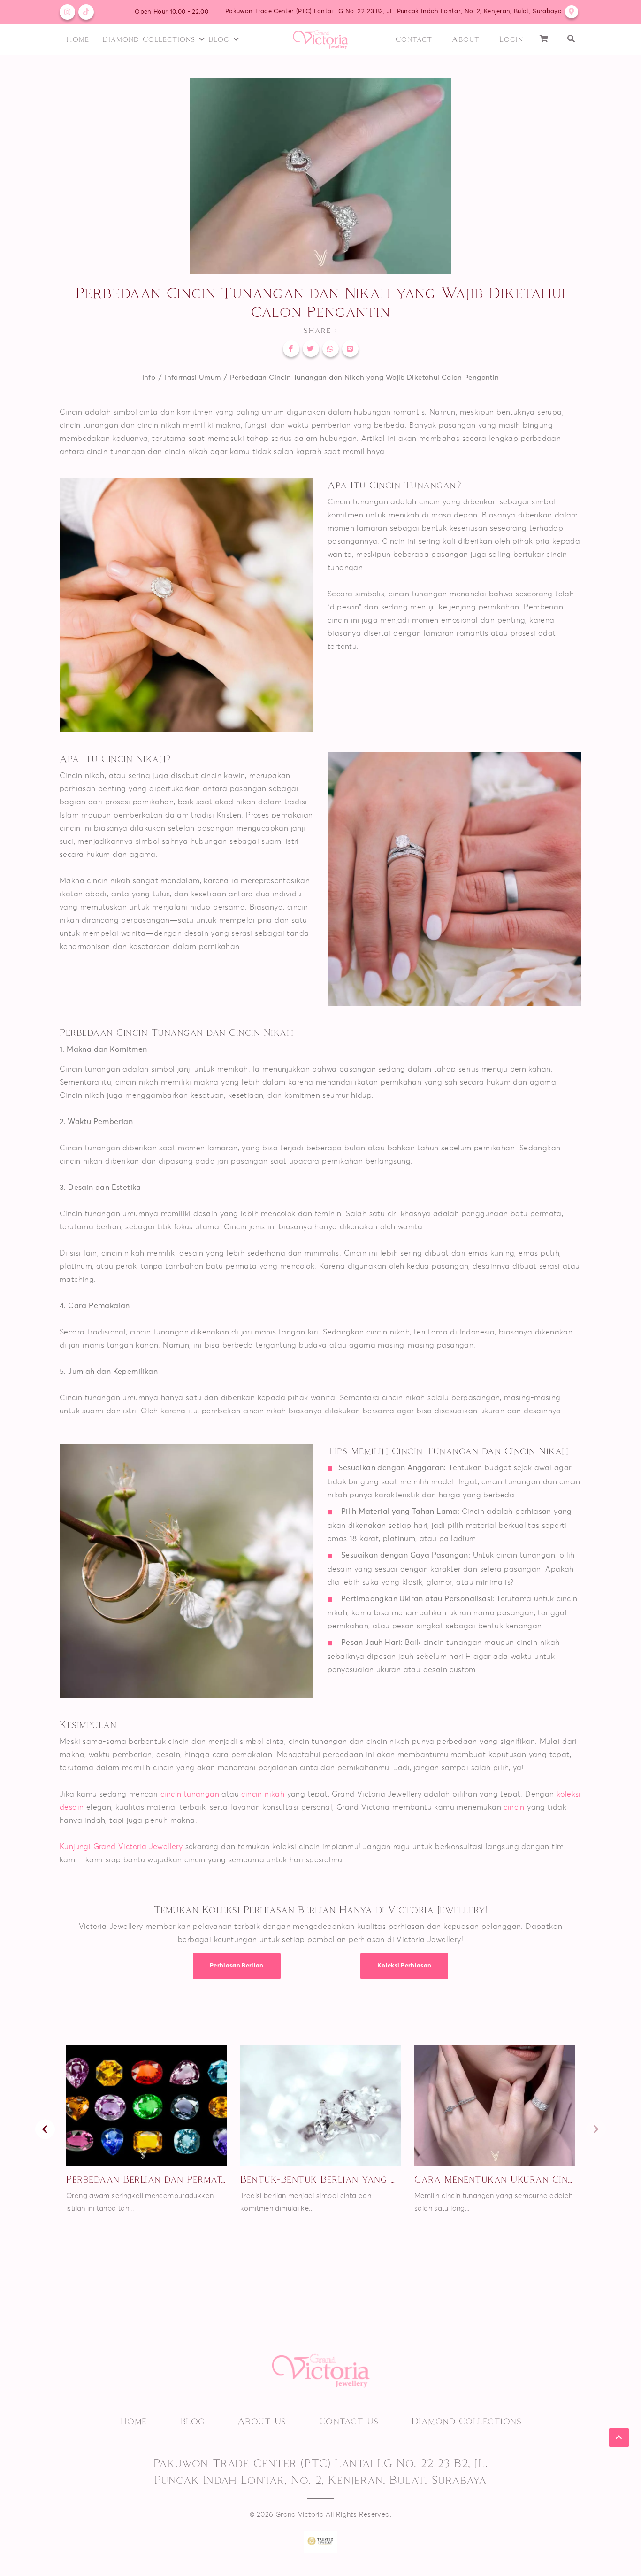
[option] (147, 2130)
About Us (262, 2421)
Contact (414, 39)
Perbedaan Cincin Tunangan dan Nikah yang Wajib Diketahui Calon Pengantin (364, 378)
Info (149, 378)
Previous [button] (45, 2129)
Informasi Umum (193, 378)
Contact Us (349, 2421)
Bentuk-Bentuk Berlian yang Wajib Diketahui (321, 2179)
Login (511, 39)
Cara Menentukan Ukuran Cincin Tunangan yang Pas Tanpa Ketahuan (495, 2179)
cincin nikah (263, 1794)
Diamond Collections (467, 2421)
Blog (192, 2421)
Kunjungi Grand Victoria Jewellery (121, 1847)
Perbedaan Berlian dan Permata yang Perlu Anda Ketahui (147, 2179)
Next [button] (596, 2129)
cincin (514, 1807)
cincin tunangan (191, 1794)
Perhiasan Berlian (237, 1966)
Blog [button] (219, 39)
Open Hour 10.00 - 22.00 (171, 12)
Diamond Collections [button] (149, 39)
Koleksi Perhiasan (404, 1966)
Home (78, 39)
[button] (571, 39)
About (466, 39)
